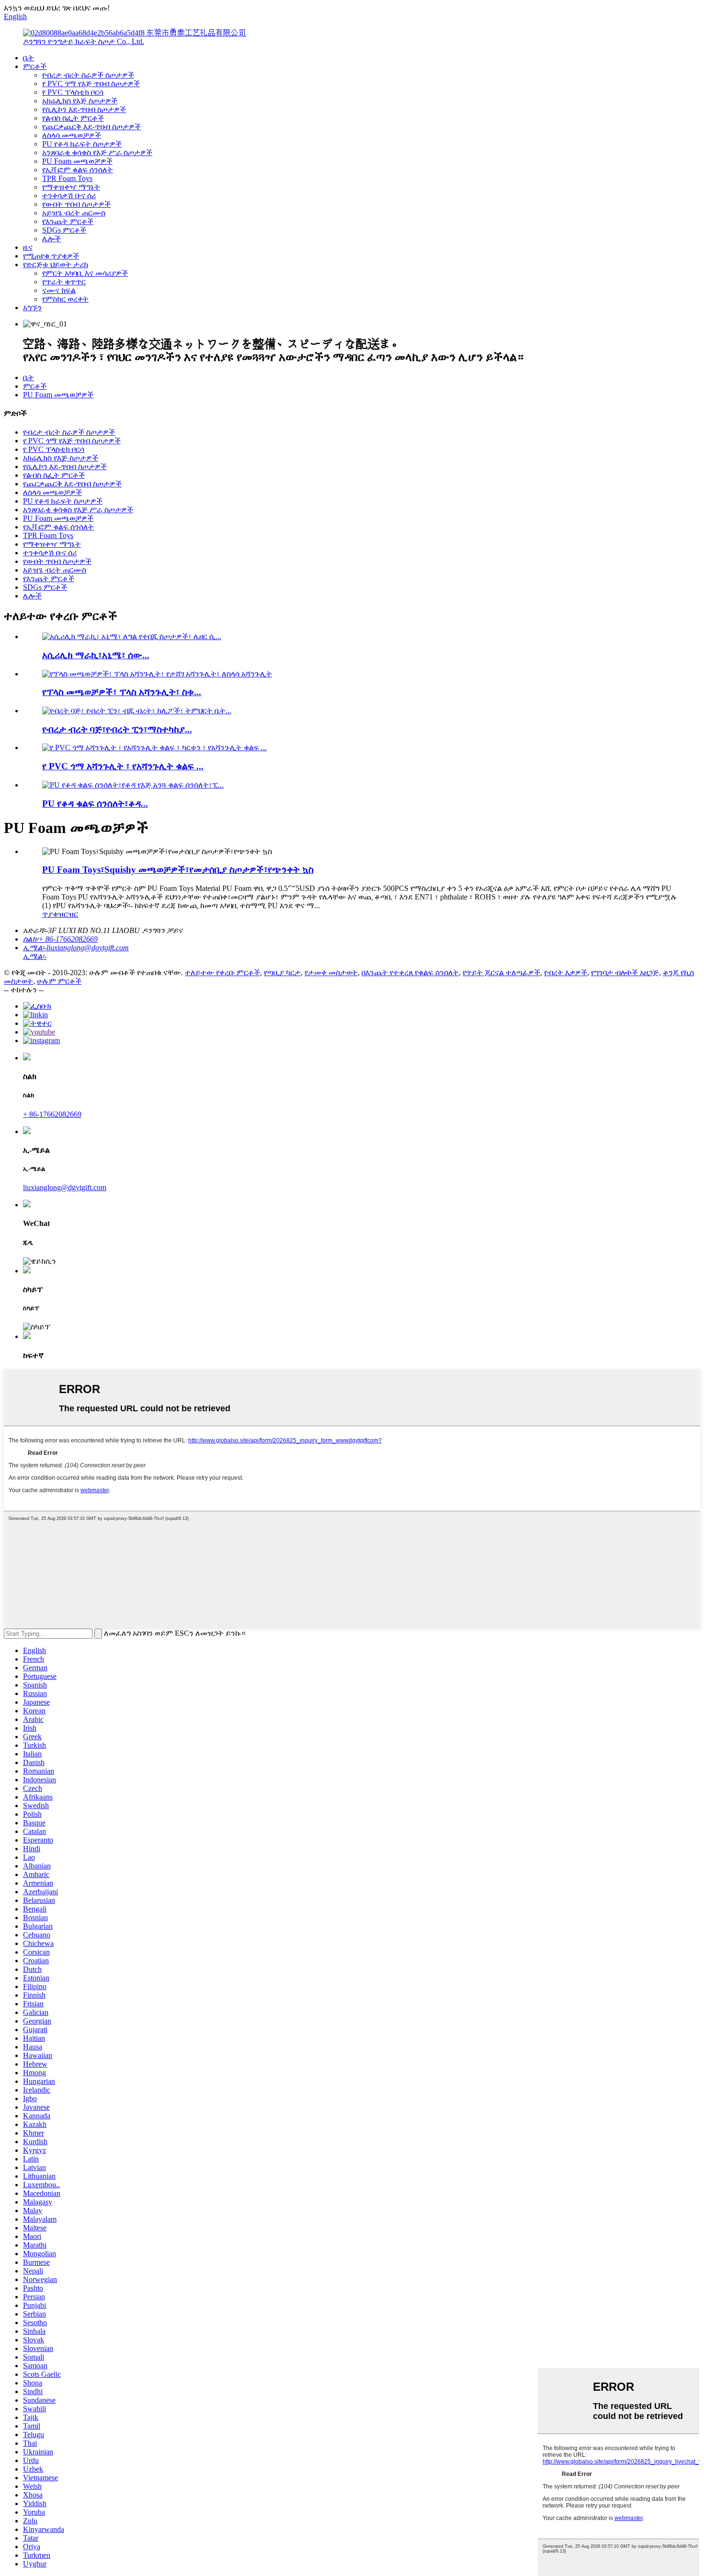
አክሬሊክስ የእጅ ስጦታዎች (80, 101)
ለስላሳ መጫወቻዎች (72, 135)
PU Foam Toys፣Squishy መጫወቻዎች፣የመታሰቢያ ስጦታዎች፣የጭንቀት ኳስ (178, 870)
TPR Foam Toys (67, 178)
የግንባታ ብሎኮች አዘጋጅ (625, 973)
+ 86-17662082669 (52, 1114)
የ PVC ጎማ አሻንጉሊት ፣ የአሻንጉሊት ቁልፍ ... (123, 766)
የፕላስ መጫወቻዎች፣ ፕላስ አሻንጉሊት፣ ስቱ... (122, 692)
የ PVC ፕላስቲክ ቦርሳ (73, 92)
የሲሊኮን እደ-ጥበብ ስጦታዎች (84, 109)
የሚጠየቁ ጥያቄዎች (51, 256)
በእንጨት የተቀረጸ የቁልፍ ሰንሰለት (410, 973)
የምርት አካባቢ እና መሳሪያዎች (85, 273)
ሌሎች (51, 239)
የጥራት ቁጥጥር (64, 282)
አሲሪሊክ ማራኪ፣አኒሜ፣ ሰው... (96, 655)
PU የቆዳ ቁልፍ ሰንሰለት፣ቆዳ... (95, 804)
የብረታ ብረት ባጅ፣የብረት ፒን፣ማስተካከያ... (117, 729)
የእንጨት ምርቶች (68, 221)
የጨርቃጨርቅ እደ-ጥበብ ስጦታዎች (91, 127)
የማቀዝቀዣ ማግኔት (71, 187)
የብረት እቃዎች (566, 973)
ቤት (28, 58)
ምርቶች (35, 66)
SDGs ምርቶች (64, 230)
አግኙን (32, 308)
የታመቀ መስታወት (331, 973)
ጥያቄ (50, 914)
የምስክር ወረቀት (65, 299)
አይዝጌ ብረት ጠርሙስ (74, 213)
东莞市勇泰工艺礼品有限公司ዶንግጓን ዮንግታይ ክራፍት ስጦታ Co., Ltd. (135, 37)
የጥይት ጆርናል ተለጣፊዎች (501, 973)
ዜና (28, 247)
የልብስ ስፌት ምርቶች (73, 118)
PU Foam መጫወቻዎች (77, 161)
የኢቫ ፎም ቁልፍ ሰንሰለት (78, 170)
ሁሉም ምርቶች (59, 981)
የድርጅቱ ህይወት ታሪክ (56, 264)
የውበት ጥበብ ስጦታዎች (76, 204)
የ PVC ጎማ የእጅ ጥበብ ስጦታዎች (91, 84)
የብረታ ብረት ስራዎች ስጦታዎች (88, 75)
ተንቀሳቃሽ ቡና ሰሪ (69, 196)
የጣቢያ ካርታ (282, 973)
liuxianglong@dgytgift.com (65, 1187)
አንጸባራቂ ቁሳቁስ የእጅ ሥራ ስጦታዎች (97, 152)
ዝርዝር (68, 914)
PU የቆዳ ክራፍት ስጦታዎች (82, 144)
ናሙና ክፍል (59, 290)
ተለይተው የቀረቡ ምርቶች (222, 973)
